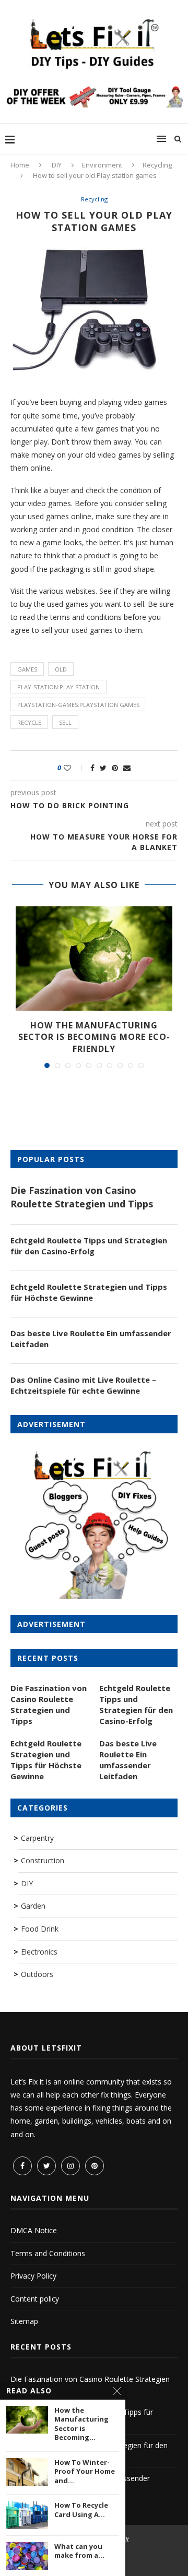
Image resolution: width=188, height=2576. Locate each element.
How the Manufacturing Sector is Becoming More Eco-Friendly (94, 1037)
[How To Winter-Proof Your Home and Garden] (27, 2472)
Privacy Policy (33, 2276)
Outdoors (37, 1974)
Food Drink (40, 1929)
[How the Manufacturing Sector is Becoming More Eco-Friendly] (94, 958)
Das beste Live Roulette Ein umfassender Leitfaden (91, 1339)
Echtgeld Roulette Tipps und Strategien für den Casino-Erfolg (89, 1246)
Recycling (157, 165)
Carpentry (37, 1838)
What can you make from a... (79, 2551)
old (61, 669)
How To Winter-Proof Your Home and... (85, 2472)
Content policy (35, 2299)
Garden (33, 1906)
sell (65, 722)
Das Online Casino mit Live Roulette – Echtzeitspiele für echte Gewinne (83, 1385)
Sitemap (24, 2321)
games (27, 669)
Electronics (39, 1952)
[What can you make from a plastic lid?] (27, 2556)
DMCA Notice (34, 2230)
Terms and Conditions (48, 2253)
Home (20, 165)
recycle (29, 722)
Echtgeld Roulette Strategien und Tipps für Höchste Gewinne (89, 1292)
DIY (57, 165)
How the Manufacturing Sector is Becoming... (81, 2424)
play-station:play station (58, 687)
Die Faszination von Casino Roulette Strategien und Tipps (82, 1197)
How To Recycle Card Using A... (81, 2510)
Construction (43, 1860)
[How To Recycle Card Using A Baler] (27, 2515)
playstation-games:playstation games (78, 705)
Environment (102, 165)
